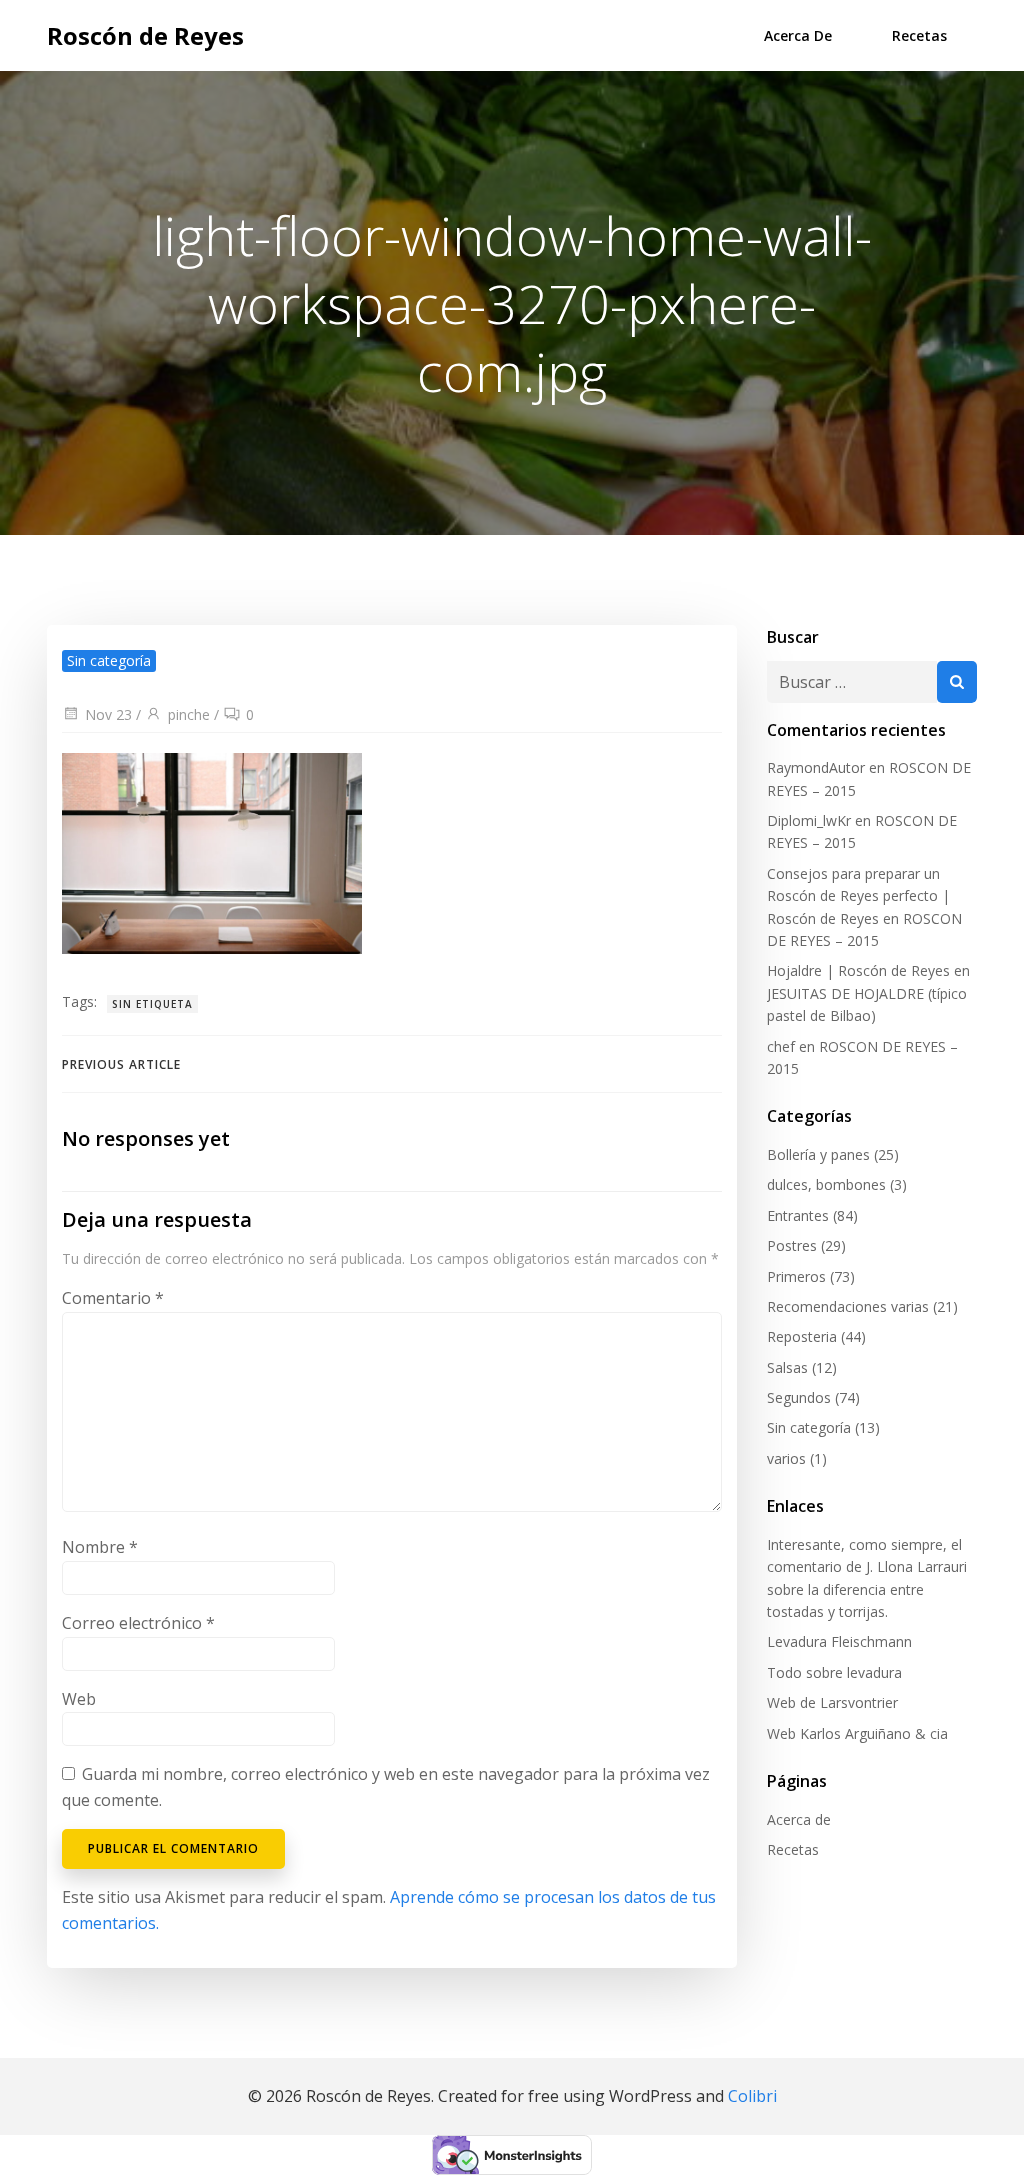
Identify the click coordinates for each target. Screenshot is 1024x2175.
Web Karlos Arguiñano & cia (857, 1733)
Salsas (787, 1367)
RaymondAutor (816, 767)
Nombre (100, 1547)
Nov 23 (108, 714)
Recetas (919, 35)
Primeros (796, 1276)
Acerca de (798, 35)
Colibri (752, 2096)
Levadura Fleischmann (839, 1641)
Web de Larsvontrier (832, 1702)
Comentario (113, 1298)
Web (79, 1699)
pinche (189, 714)
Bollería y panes (818, 1154)
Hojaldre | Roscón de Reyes (858, 970)
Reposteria (802, 1336)
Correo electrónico (138, 1623)
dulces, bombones (826, 1184)
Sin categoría (809, 1427)
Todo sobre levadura (834, 1672)
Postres (792, 1245)
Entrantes (798, 1215)
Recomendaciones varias (848, 1306)
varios (786, 1458)
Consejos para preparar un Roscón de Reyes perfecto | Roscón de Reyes (858, 896)
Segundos (799, 1397)
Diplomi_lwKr (809, 820)
